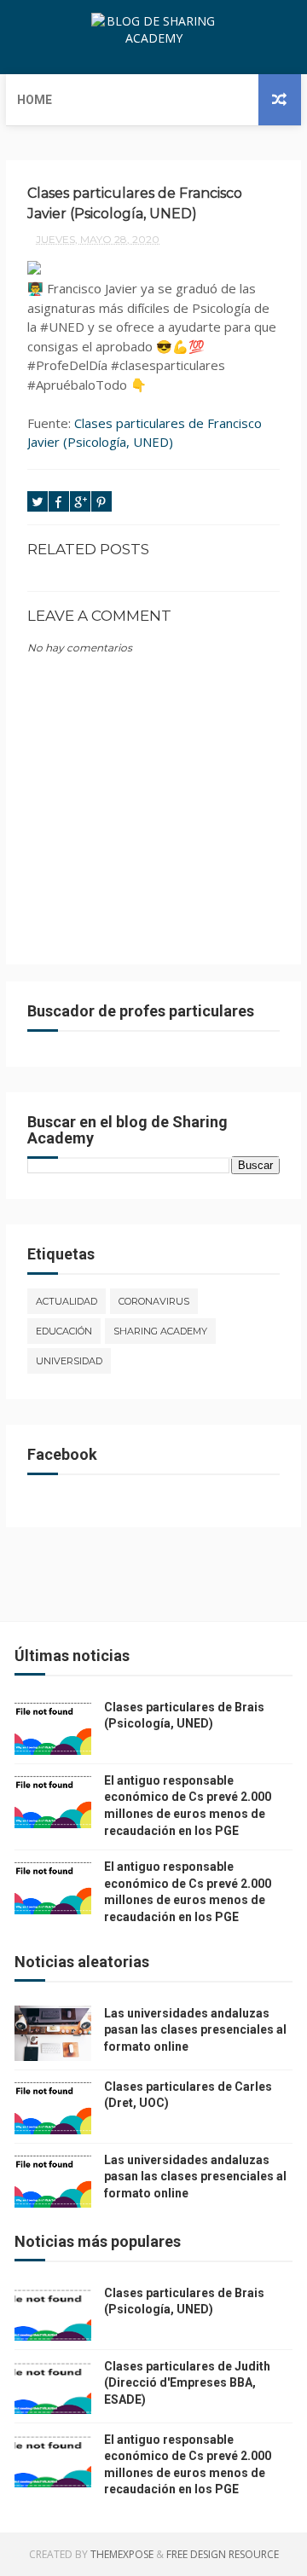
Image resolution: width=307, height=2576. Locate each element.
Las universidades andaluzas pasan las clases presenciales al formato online (195, 2030)
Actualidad (67, 1301)
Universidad (69, 1361)
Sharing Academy (160, 1331)
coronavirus (154, 1301)
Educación (64, 1331)
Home (35, 100)
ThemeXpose (122, 2554)
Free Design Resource (223, 2554)
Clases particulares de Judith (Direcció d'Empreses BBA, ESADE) (187, 2383)
